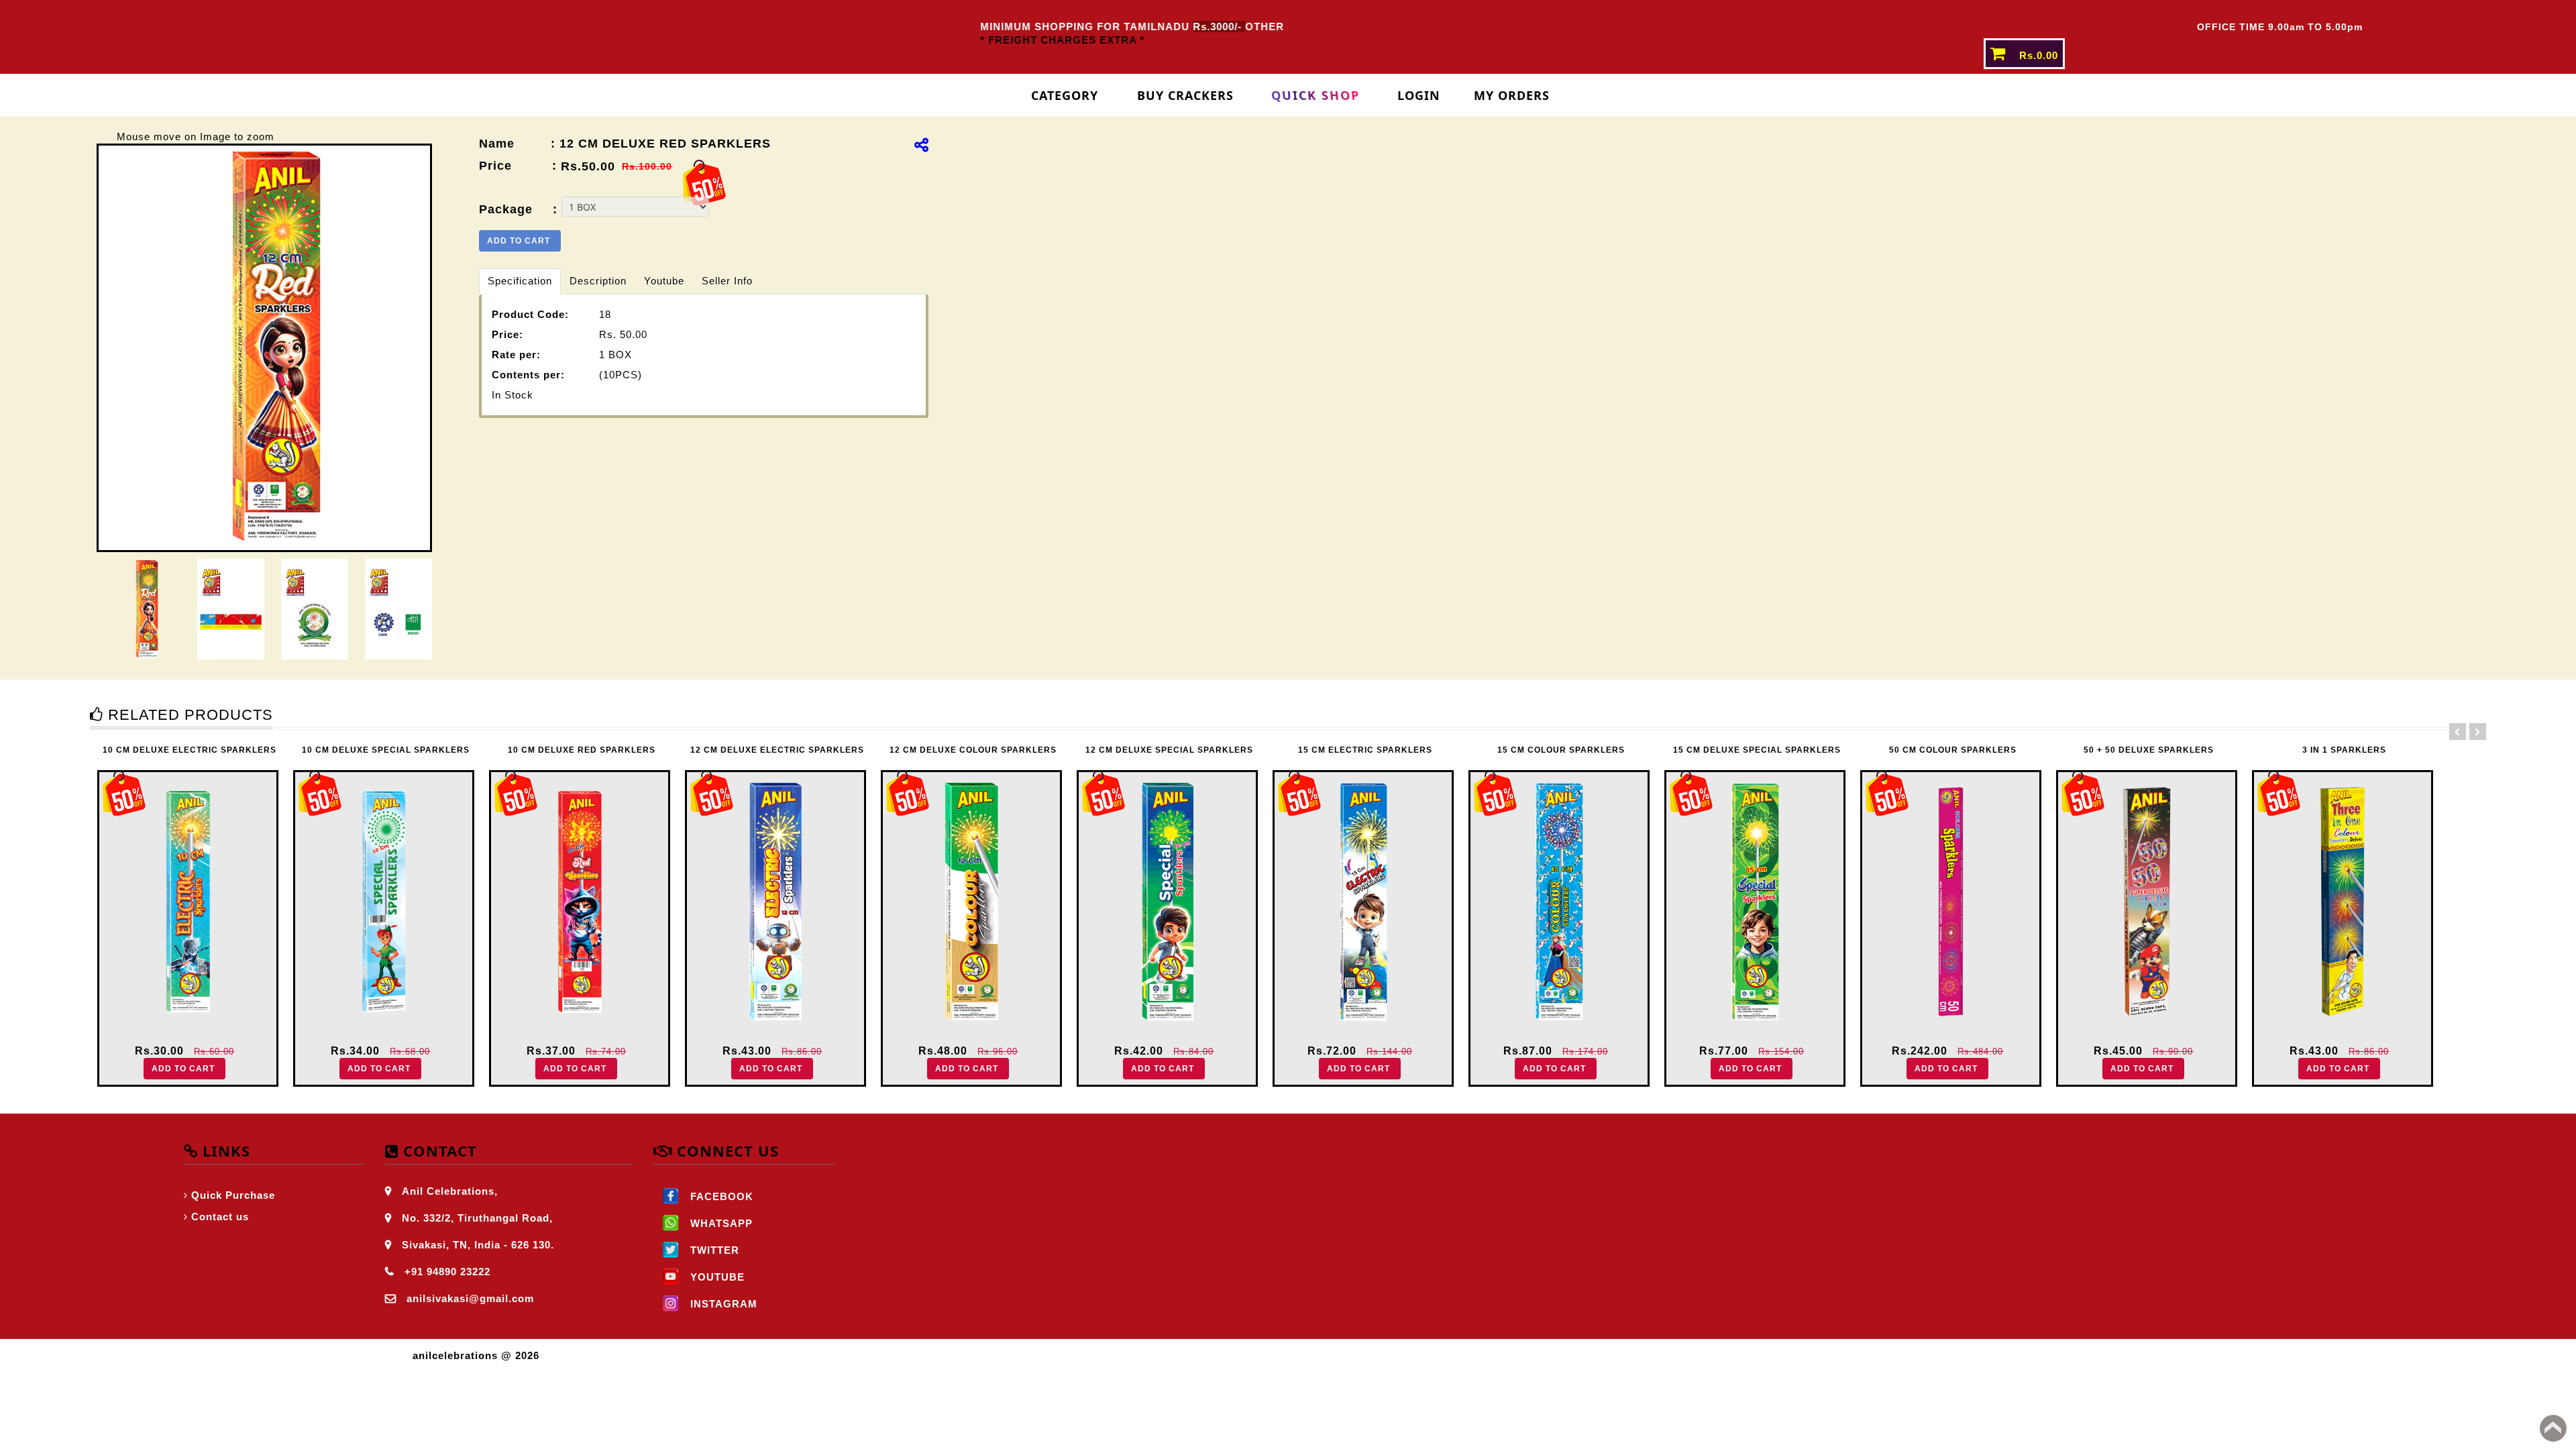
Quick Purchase (233, 1195)
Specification (520, 281)
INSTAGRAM (722, 1304)
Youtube (664, 281)
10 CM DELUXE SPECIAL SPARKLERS (191, 750)
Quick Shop (1315, 95)
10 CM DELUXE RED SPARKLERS (387, 750)
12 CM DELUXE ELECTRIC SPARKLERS (583, 750)
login (1419, 95)
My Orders (1512, 95)
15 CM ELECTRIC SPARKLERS (1171, 750)
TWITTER (713, 1250)
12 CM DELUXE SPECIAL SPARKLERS (975, 750)
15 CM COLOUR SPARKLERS (1366, 750)
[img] (921, 145)
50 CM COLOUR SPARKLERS (1758, 750)
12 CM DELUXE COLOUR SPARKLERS (779, 750)
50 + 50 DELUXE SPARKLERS (1954, 750)
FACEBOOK (720, 1196)
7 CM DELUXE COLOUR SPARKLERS (2346, 750)
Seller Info (727, 281)
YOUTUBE (716, 1277)
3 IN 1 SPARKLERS (2150, 750)
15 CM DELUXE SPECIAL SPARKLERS (1562, 750)
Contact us (220, 1217)
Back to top (2553, 1428)
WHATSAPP (720, 1223)
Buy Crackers (1185, 95)
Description (598, 281)
